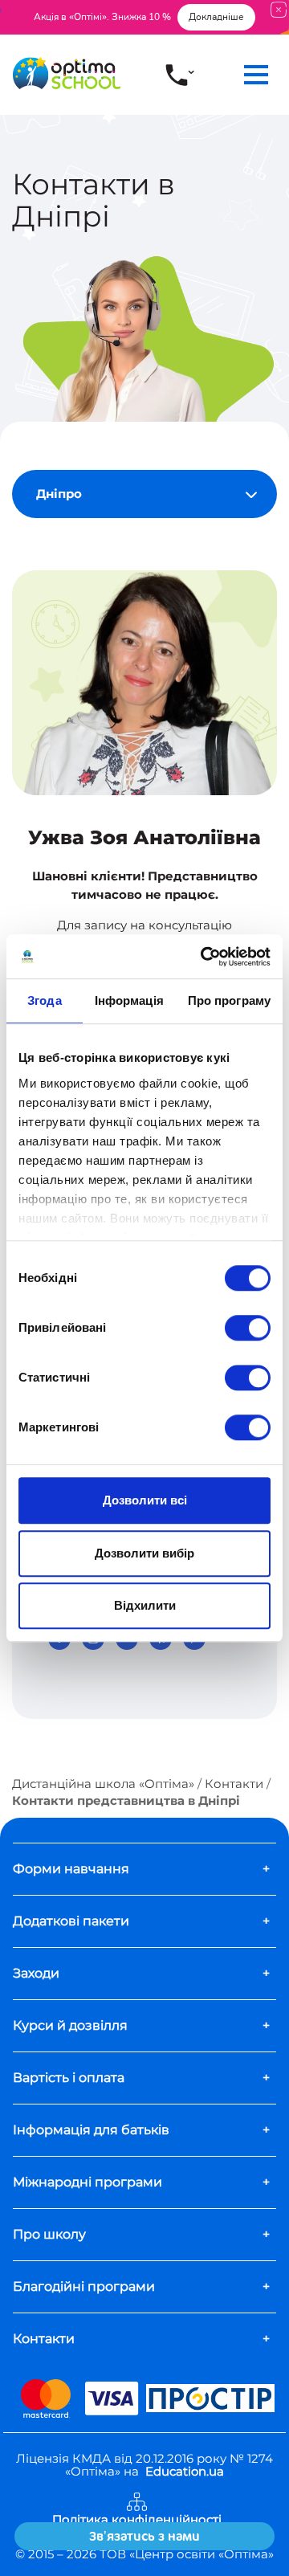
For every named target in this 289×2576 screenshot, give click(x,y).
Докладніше (216, 17)
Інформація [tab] (129, 1000)
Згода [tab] (45, 1000)
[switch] (248, 1328)
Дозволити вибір (144, 1553)
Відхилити (145, 1605)
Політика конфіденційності (137, 2520)
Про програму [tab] (229, 1000)
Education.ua (185, 2471)
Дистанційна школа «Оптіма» (103, 1784)
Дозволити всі (145, 1500)
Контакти (234, 1784)
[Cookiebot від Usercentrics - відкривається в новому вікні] (204, 957)
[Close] (279, 9)
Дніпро (59, 494)
